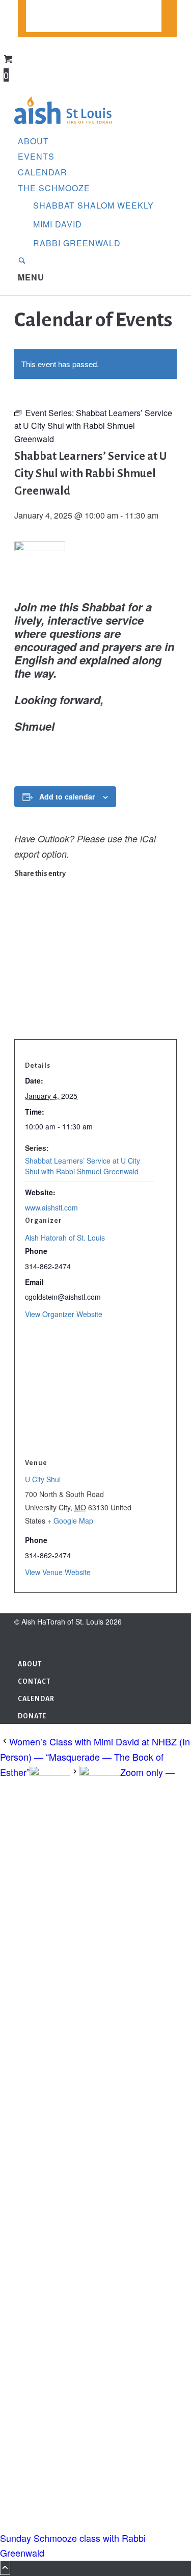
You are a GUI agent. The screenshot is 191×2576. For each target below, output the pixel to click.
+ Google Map (70, 1521)
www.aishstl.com (51, 1207)
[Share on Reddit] (21, 998)
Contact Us (50, 8)
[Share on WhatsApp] (21, 918)
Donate (41, 25)
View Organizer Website (64, 1314)
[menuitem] (94, 8)
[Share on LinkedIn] (21, 950)
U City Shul (43, 1479)
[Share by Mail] (21, 1015)
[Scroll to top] (5, 2568)
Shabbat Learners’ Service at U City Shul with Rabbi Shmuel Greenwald (83, 1166)
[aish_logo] (63, 125)
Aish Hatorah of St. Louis (65, 1238)
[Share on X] (21, 901)
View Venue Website (58, 1572)
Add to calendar (67, 796)
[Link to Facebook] (21, 1637)
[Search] (22, 261)
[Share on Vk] (21, 983)
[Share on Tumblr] (21, 966)
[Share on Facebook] (21, 885)
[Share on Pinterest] (21, 934)
